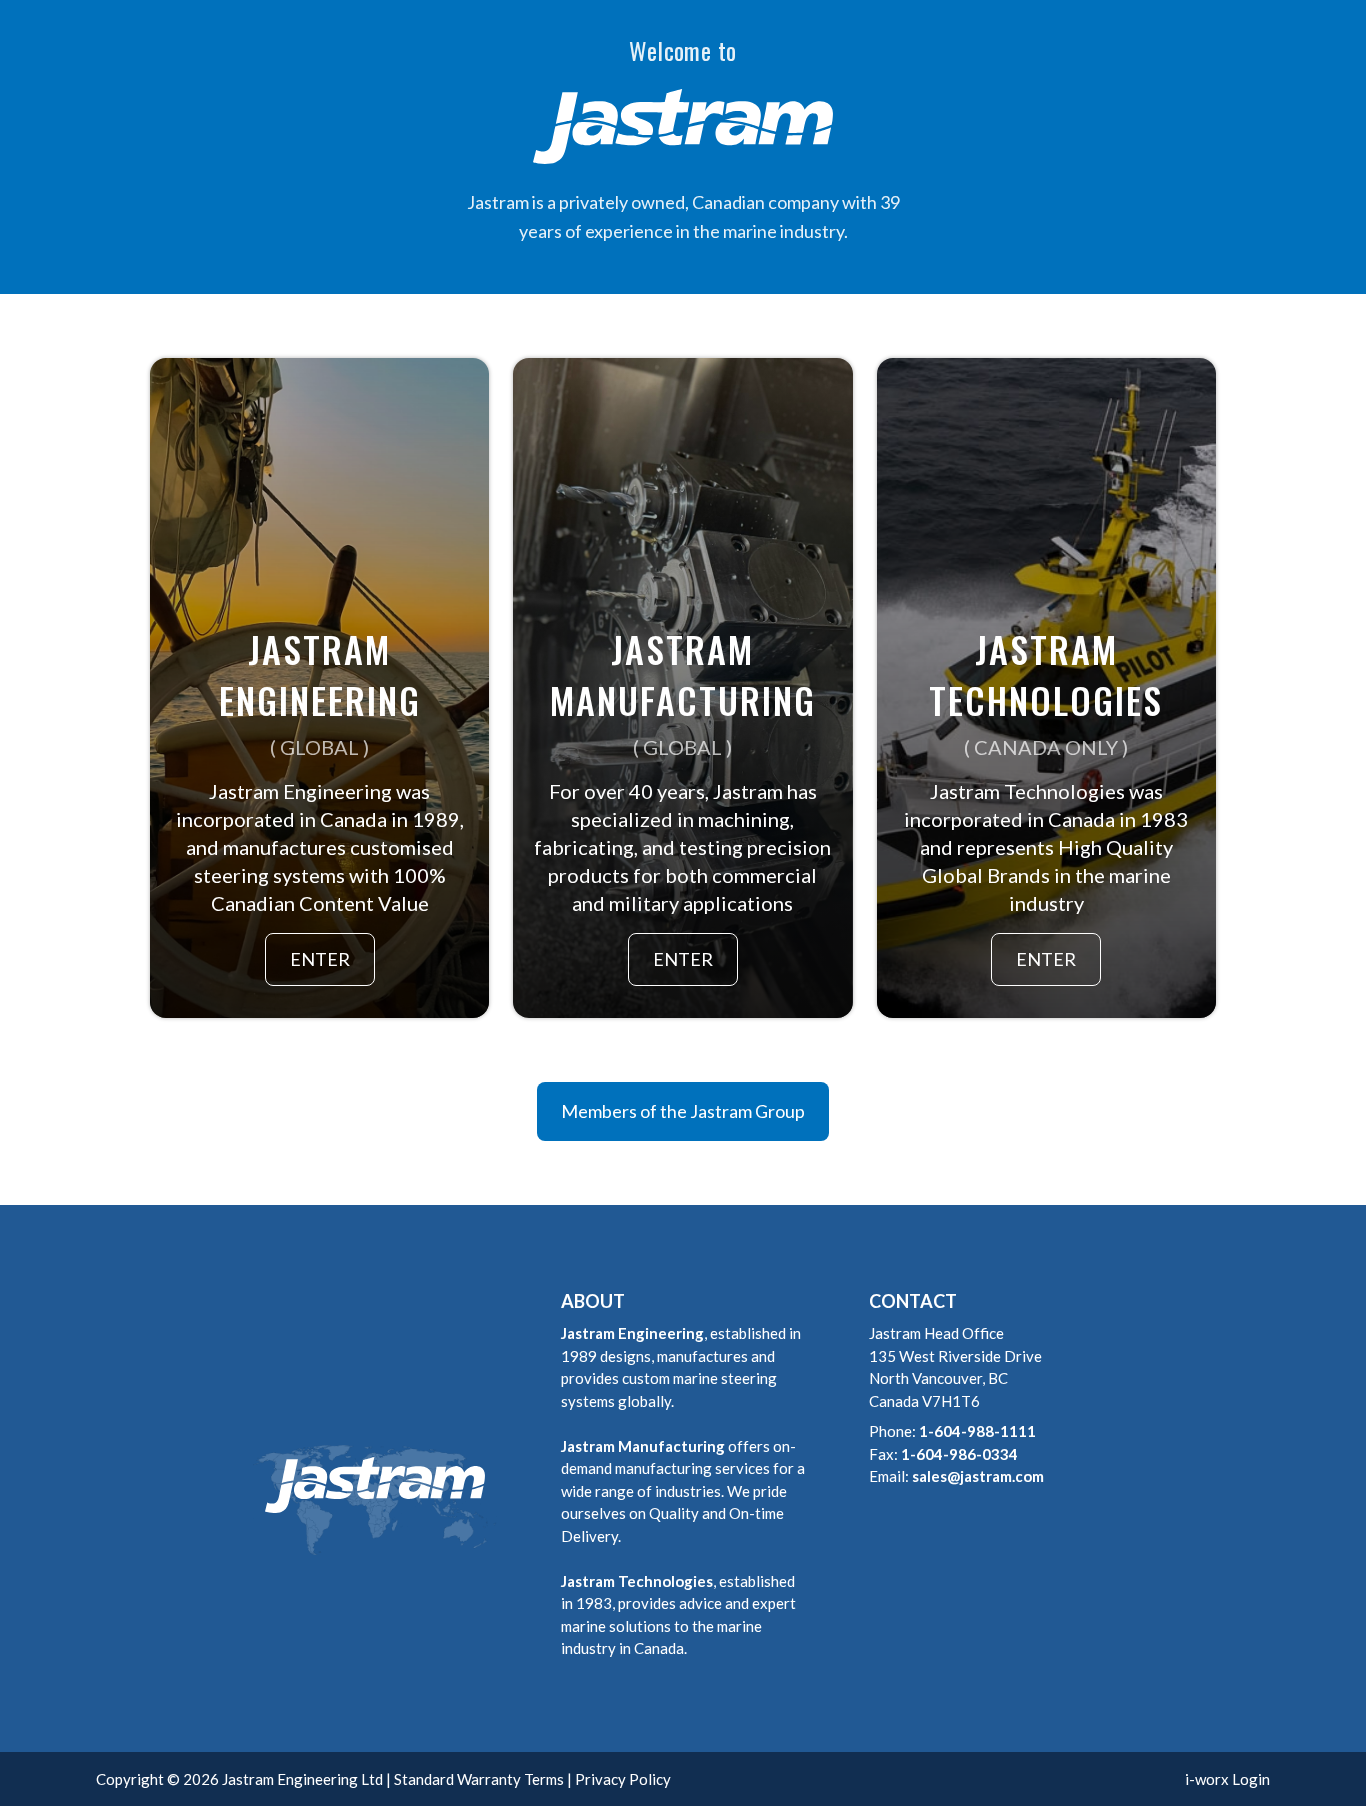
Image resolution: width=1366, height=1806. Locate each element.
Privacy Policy (623, 1779)
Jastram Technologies (637, 1581)
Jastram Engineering (632, 1333)
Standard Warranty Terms (479, 1779)
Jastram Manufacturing (643, 1446)
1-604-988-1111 (977, 1431)
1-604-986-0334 (959, 1454)
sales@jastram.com (978, 1476)
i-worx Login (1227, 1779)
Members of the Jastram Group (683, 1111)
